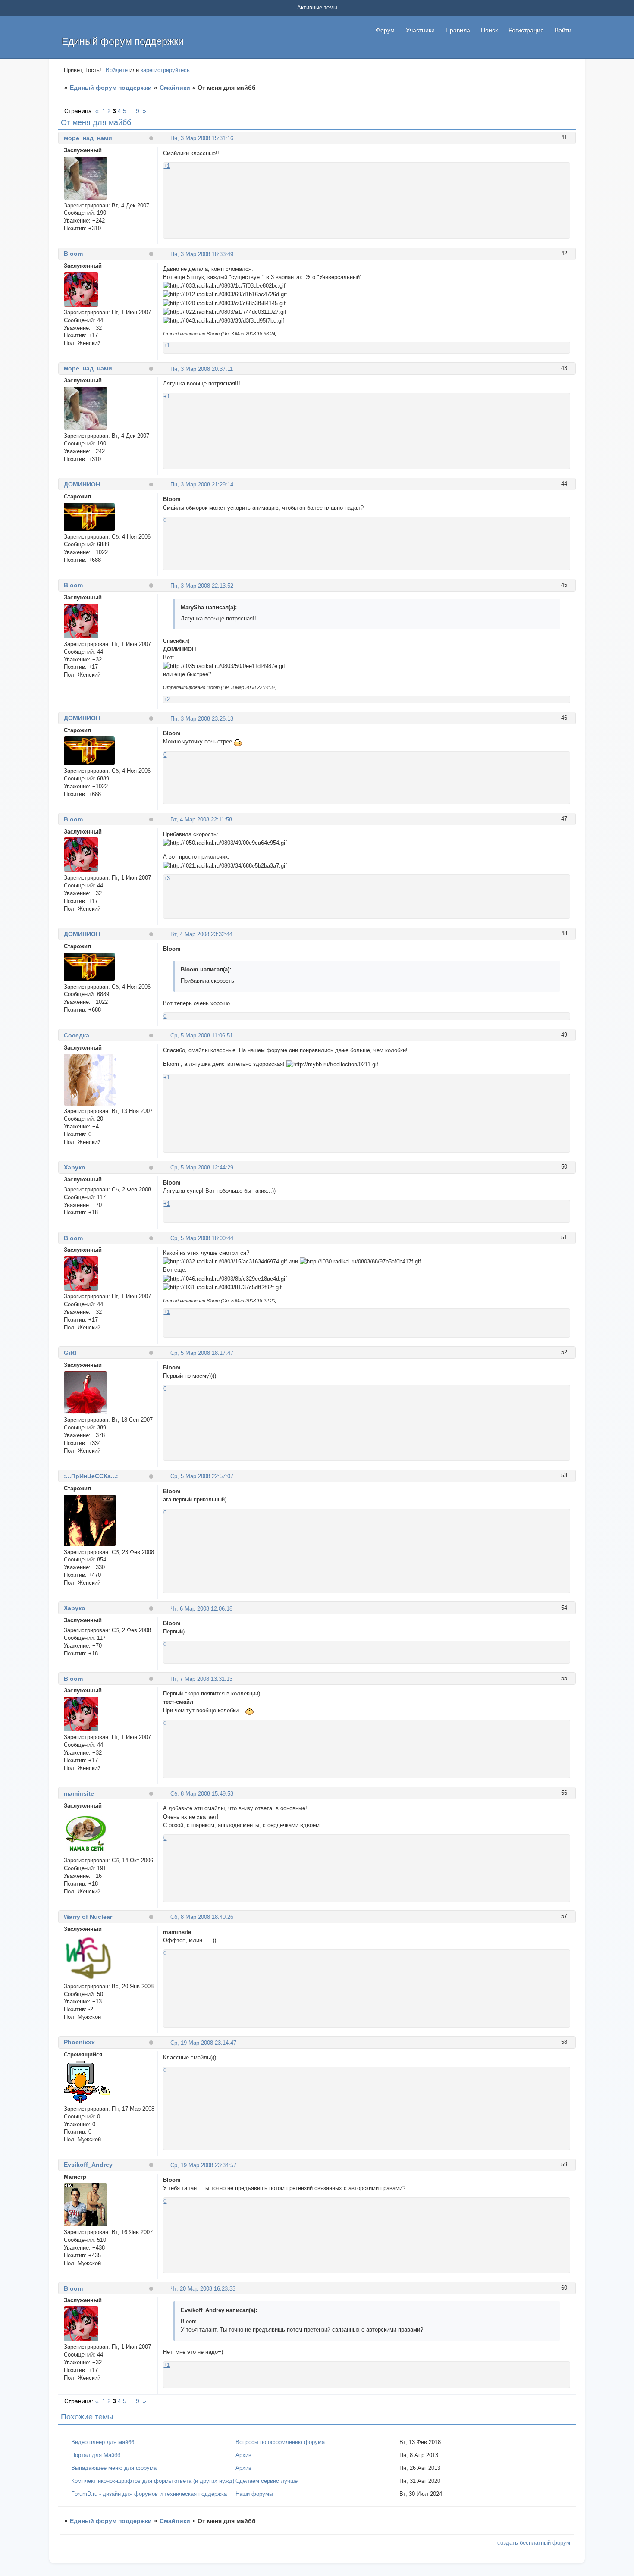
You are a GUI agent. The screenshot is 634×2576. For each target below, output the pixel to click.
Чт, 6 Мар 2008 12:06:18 (201, 1609)
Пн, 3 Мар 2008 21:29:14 (202, 484)
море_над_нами (88, 138)
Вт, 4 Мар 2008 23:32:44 (201, 934)
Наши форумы (254, 2494)
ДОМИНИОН (82, 484)
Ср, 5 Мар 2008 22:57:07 (202, 1476)
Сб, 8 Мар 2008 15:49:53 (202, 1794)
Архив (243, 2455)
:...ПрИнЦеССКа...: (91, 1476)
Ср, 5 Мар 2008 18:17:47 (202, 1353)
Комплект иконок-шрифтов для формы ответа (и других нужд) (153, 2481)
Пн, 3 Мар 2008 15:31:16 (202, 138)
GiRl (70, 1353)
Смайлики (175, 88)
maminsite (79, 1793)
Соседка (77, 1035)
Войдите (117, 70)
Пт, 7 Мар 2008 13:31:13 (201, 1679)
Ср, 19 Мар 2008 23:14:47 (203, 2043)
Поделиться (167, 138)
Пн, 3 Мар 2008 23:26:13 (202, 719)
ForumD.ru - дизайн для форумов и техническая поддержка (149, 2494)
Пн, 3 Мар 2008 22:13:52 (202, 586)
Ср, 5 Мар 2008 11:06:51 (202, 1036)
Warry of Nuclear (88, 1917)
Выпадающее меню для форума (114, 2468)
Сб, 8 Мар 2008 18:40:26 (202, 1917)
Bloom (73, 254)
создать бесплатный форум (534, 2543)
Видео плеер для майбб (103, 2442)
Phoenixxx (79, 2042)
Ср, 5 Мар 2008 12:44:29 (202, 1167)
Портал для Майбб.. (97, 2455)
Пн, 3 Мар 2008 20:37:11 (202, 369)
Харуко (75, 1167)
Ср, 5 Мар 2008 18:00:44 (202, 1238)
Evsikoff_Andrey (88, 2165)
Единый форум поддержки (111, 88)
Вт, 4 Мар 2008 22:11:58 (201, 819)
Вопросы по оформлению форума (280, 2442)
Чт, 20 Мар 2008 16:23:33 (203, 2289)
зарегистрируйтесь (165, 70)
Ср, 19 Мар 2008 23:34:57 (203, 2165)
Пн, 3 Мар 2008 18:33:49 (202, 254)
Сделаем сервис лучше (267, 2481)
